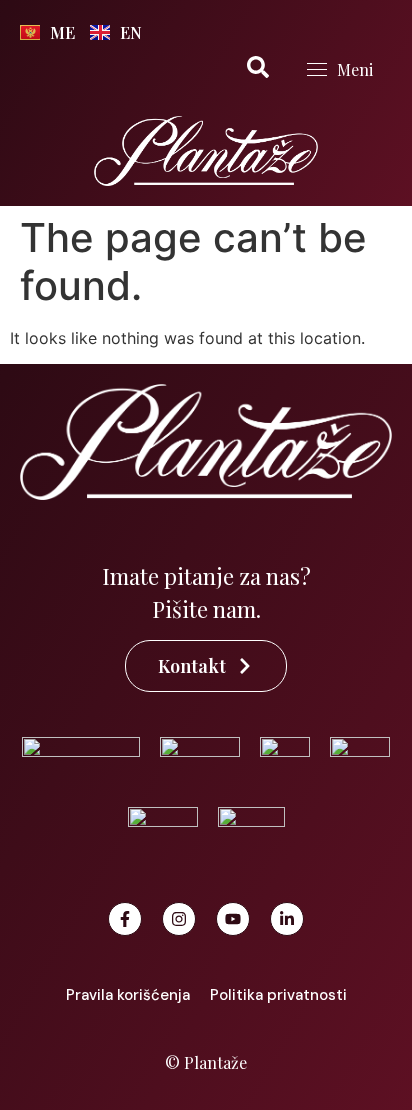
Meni (355, 69)
